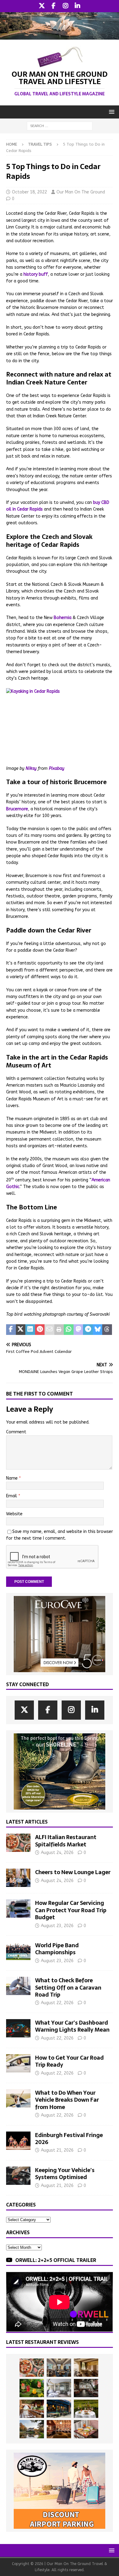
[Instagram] (65, 6)
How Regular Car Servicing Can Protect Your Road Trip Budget (71, 1910)
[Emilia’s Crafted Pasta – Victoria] (86, 2429)
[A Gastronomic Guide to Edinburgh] (32, 2429)
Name (13, 1478)
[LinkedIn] (77, 6)
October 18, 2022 (29, 192)
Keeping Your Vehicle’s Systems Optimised (65, 2174)
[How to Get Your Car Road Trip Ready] (18, 2063)
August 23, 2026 (57, 1926)
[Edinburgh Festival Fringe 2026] (18, 2141)
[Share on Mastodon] (78, 1330)
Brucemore (17, 809)
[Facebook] (54, 6)
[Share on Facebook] (11, 1330)
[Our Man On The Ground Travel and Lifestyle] (60, 36)
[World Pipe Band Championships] (18, 1951)
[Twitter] (42, 6)
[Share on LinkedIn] (30, 1330)
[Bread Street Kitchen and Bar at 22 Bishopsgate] (86, 2388)
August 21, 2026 (57, 2150)
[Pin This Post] (40, 1330)
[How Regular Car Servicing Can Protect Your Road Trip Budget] (18, 1909)
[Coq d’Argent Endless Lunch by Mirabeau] (86, 2409)
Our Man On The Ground (81, 192)
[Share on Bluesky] (98, 1330)
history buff (36, 274)
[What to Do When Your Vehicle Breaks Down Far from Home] (18, 2098)
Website (14, 1514)
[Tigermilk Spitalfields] (32, 2409)
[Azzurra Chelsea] (59, 2409)
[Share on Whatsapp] (69, 1330)
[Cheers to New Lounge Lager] (18, 1878)
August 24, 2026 (57, 1853)
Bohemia (63, 618)
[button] (111, 112)
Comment (16, 1432)
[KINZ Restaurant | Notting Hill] (86, 2368)
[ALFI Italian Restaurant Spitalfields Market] (18, 1843)
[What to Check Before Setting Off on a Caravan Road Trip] (18, 1986)
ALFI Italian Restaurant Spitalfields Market (66, 1841)
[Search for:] (60, 126)
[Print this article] (59, 1330)
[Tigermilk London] (59, 2429)
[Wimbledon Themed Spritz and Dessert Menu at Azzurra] (32, 2388)
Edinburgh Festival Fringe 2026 (69, 2139)
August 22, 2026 (57, 2003)
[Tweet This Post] (21, 1330)
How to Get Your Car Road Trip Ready (69, 2061)
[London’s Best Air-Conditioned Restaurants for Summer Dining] (59, 2388)
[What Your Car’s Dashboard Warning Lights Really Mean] (18, 2028)
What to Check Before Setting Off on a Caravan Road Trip (68, 1987)
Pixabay (57, 768)
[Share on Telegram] (88, 1330)
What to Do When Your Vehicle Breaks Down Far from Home (67, 2100)
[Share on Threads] (107, 1330)
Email (12, 1496)
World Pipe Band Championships (57, 1949)
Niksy (31, 768)
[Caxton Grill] (59, 2368)
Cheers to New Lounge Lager (73, 1872)
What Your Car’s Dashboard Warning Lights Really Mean (72, 2026)
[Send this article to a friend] (49, 1330)
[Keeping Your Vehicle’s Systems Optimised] (18, 2176)
